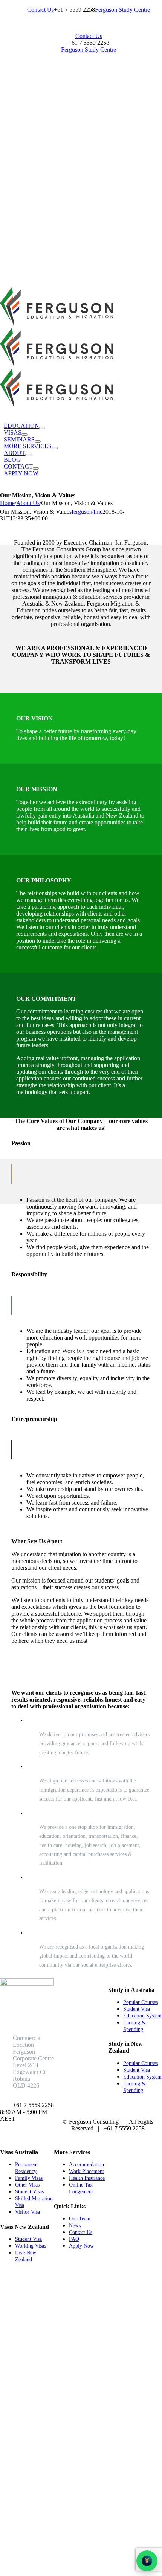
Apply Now (81, 2246)
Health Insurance (87, 2178)
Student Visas (29, 2192)
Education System (142, 2016)
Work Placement (86, 2171)
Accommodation (86, 2165)
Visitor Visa (28, 2212)
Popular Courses (141, 2002)
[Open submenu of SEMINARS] (38, 441)
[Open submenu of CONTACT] (36, 469)
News (75, 2226)
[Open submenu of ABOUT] (28, 455)
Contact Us (81, 2232)
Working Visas (31, 2246)
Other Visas (27, 2185)
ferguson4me (87, 512)
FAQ (74, 2239)
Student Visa (137, 2009)
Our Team (80, 2219)
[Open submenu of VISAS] (24, 435)
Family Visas (29, 2178)
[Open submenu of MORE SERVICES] (55, 448)
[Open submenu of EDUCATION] (42, 428)
